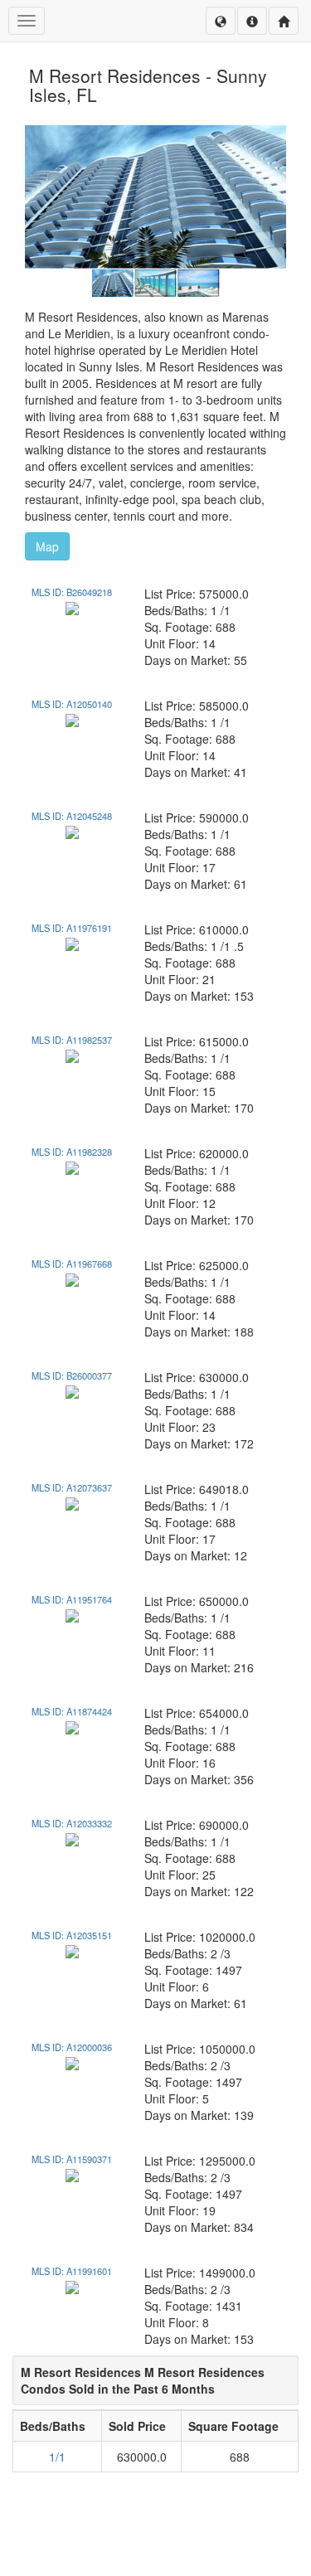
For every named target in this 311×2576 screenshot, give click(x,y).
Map (47, 546)
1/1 (57, 2457)
